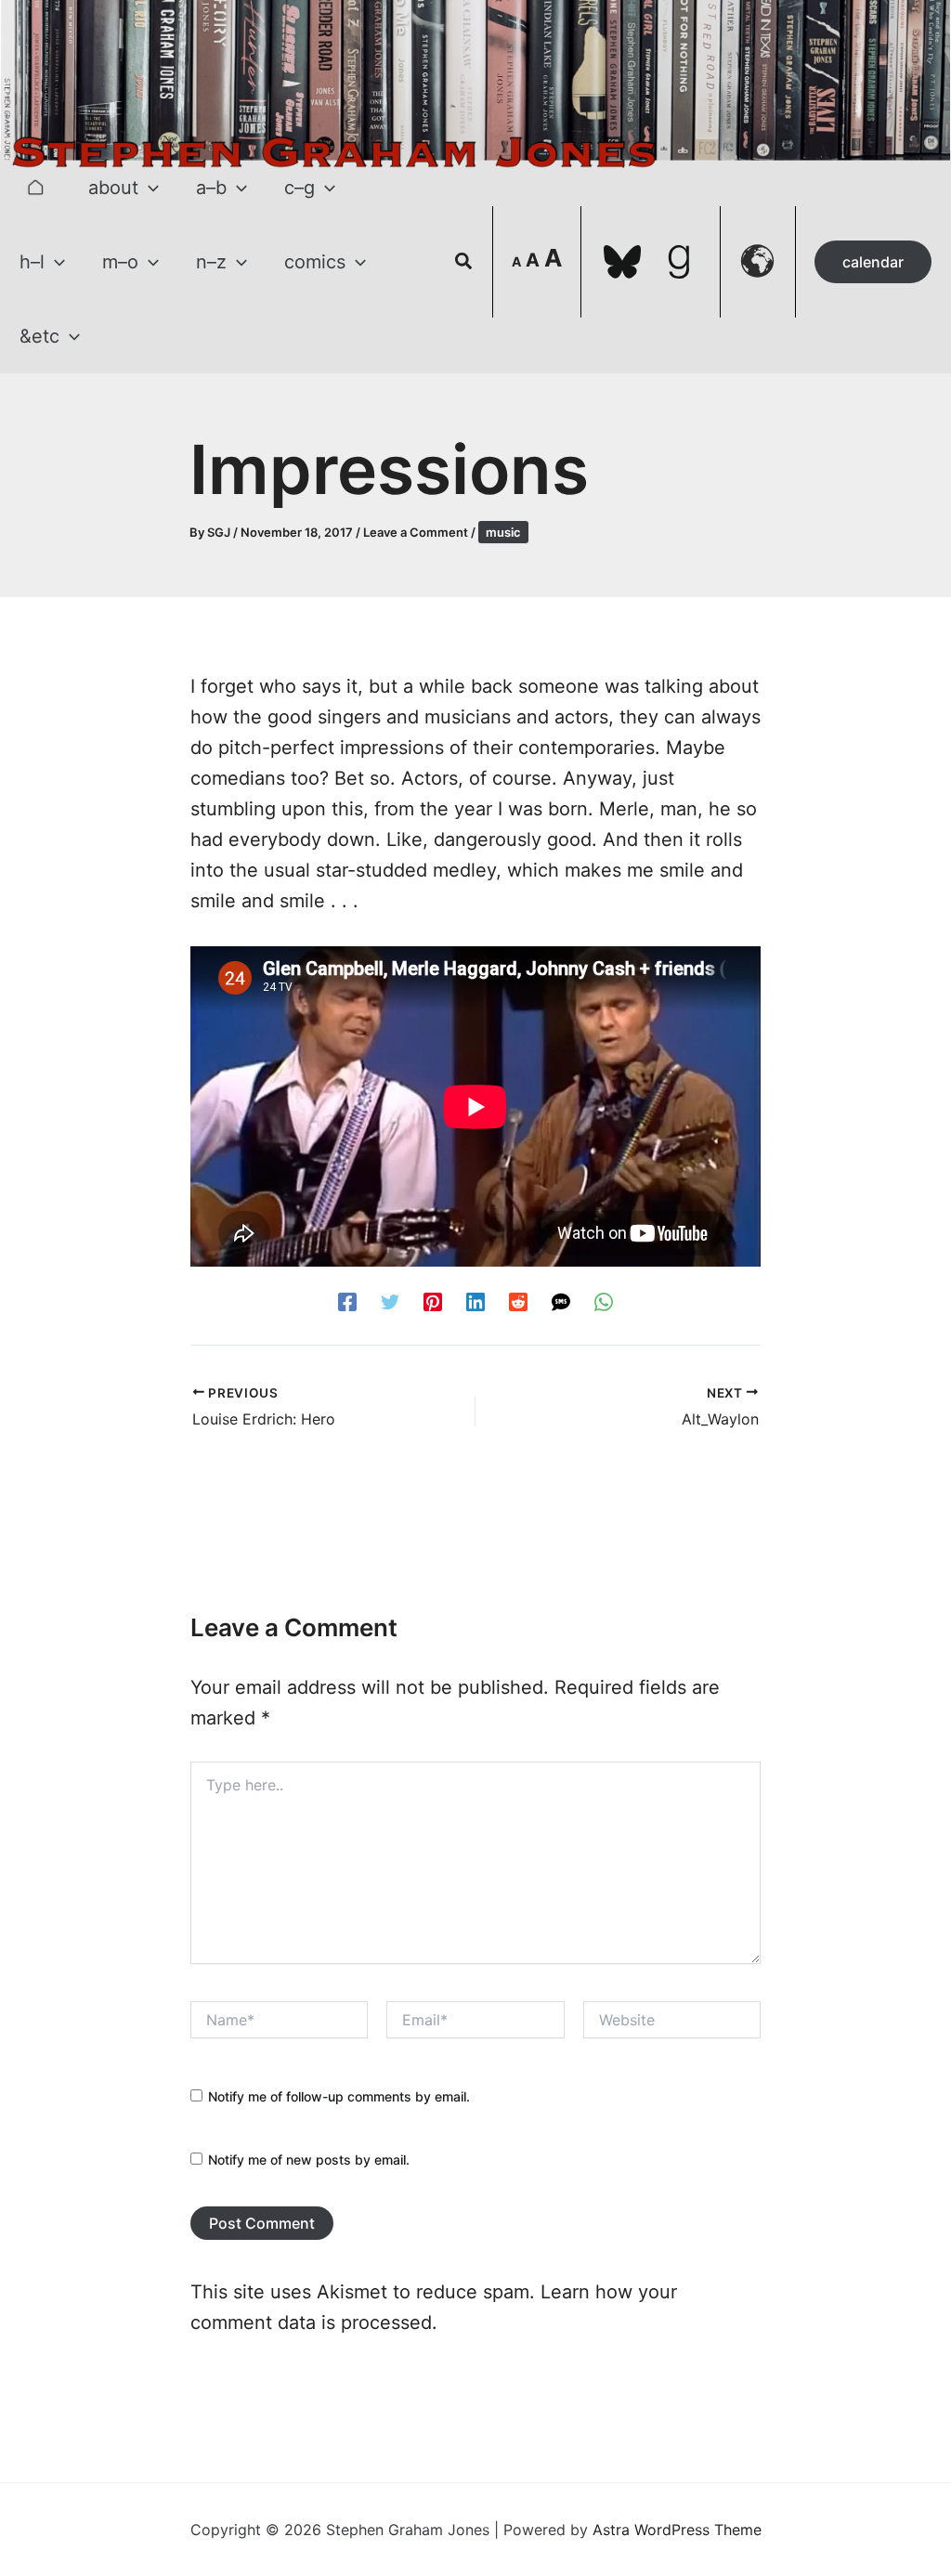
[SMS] (561, 1301)
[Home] (35, 188)
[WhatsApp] (604, 1301)
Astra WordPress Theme (677, 2530)
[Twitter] (390, 1301)
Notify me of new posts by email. (309, 2160)
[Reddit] (518, 1301)
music (503, 532)
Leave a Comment (416, 532)
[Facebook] (347, 1301)
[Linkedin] (475, 1301)
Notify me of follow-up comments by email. (339, 2096)
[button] (149, 188)
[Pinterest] (433, 1301)
